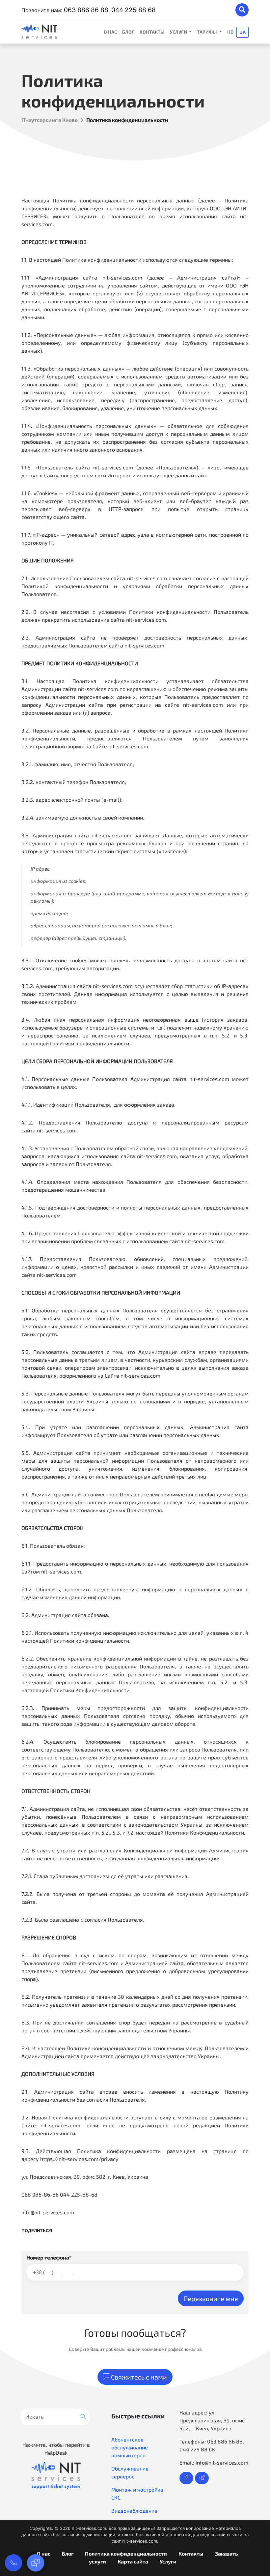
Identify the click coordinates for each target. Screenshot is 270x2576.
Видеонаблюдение (134, 2511)
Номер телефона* (49, 2257)
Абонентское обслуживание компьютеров (130, 2447)
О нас (110, 32)
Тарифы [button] (207, 32)
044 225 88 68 (134, 10)
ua (243, 32)
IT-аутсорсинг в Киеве (50, 120)
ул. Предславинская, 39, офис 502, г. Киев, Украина (212, 2420)
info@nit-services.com (222, 2462)
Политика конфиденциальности (126, 2553)
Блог (128, 32)
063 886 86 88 (86, 10)
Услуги (168, 2561)
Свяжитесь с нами (138, 2377)
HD (230, 32)
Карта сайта (133, 2561)
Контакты (152, 32)
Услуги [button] (179, 32)
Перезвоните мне (211, 2298)
